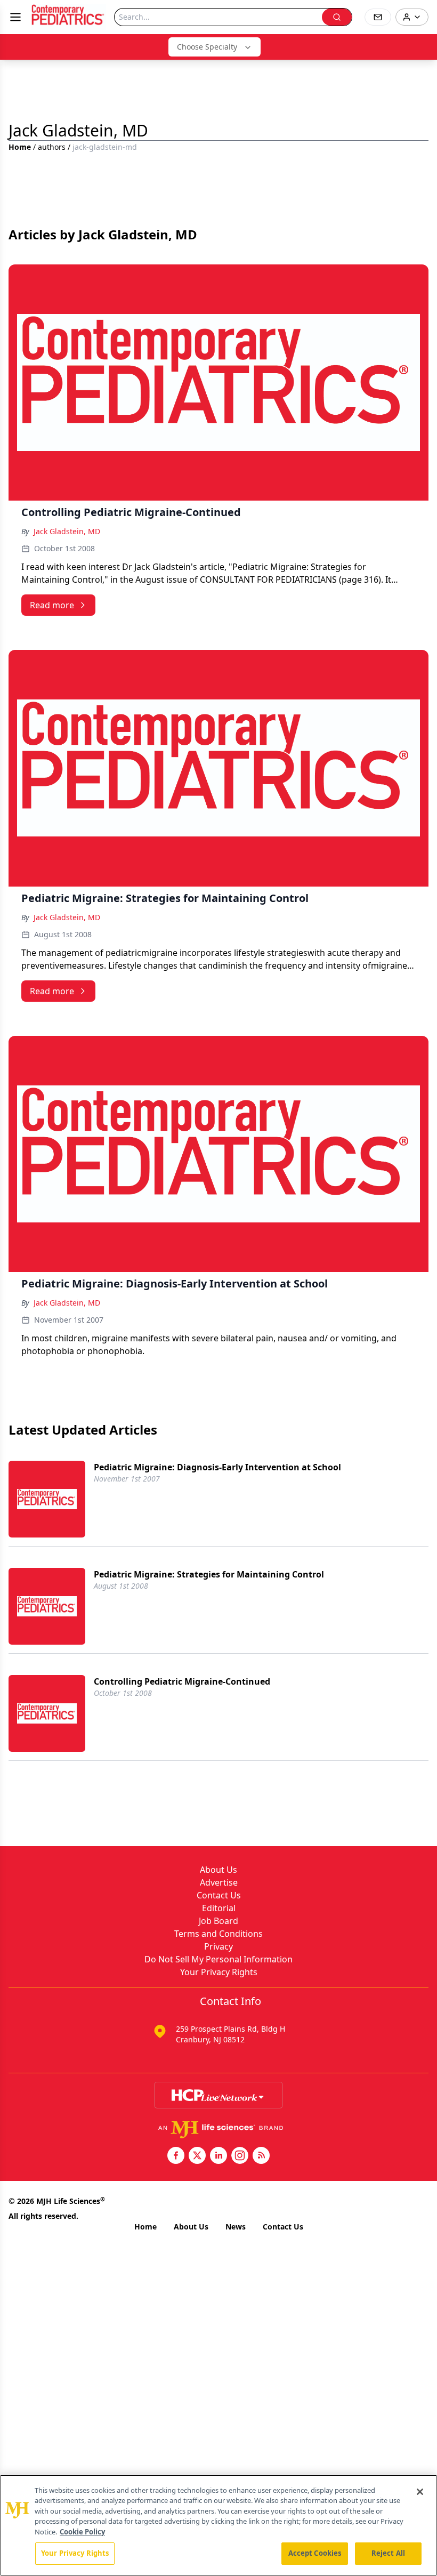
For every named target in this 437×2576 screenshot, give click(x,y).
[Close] (420, 2492)
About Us (218, 1870)
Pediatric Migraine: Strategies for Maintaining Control (209, 1574)
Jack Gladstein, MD (67, 531)
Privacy (218, 1946)
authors (52, 147)
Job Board (218, 1921)
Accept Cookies (315, 2553)
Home (20, 147)
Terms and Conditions (218, 1934)
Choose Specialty (207, 47)
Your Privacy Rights (219, 1972)
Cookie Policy (82, 2532)
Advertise (219, 1882)
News (236, 2227)
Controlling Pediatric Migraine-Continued (182, 1681)
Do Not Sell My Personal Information (218, 1959)
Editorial (219, 1908)
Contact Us (219, 1895)
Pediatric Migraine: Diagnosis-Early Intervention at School (217, 1467)
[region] (218, 2525)
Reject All (388, 2553)
